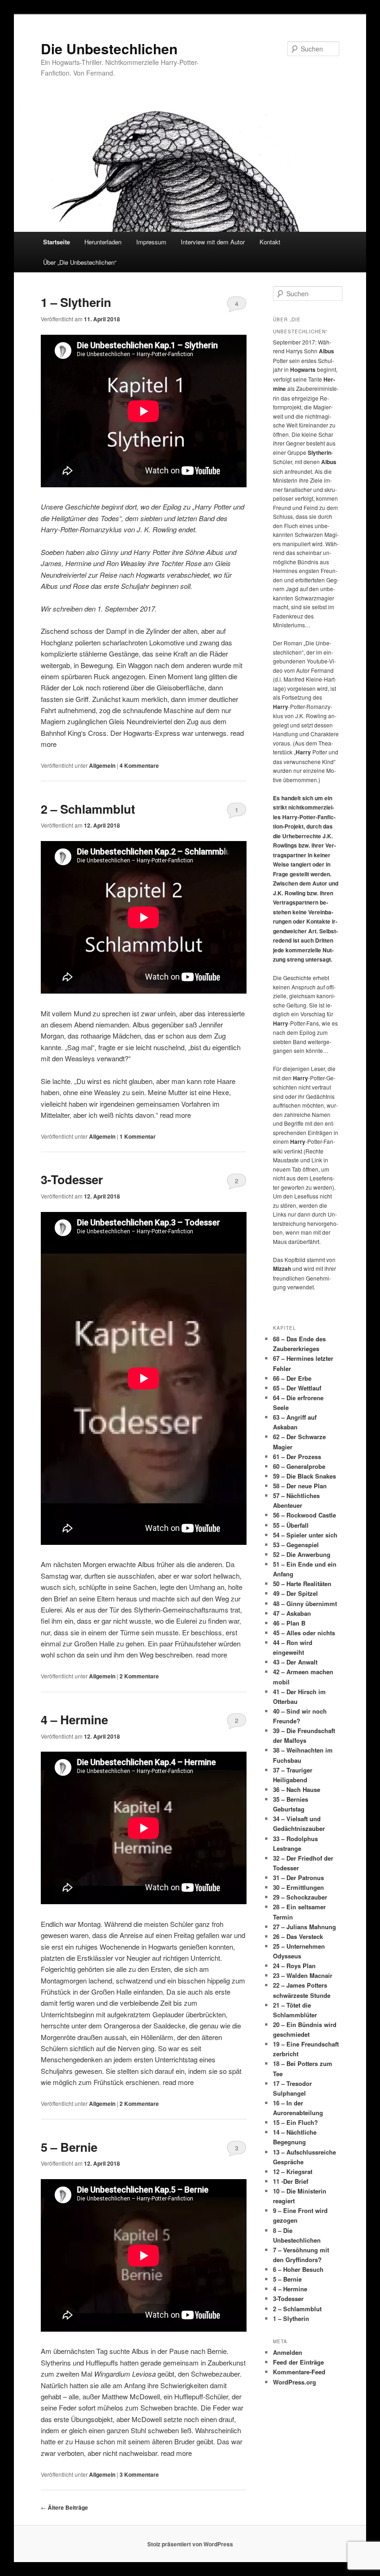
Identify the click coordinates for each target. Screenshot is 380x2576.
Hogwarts (150, 575)
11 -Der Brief (291, 2181)
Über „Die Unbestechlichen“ (80, 262)
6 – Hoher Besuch (298, 2269)
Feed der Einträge (298, 2362)
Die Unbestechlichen (109, 48)
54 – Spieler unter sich (305, 1535)
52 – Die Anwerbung (302, 1554)
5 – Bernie (69, 2147)
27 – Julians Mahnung (304, 1927)
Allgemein (102, 765)
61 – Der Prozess (297, 1457)
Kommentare (139, 765)
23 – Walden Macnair (303, 1975)
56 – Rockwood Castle (304, 1515)
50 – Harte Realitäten (302, 1584)
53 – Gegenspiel (296, 1545)
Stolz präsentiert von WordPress (190, 2544)
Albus (215, 552)
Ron (112, 563)
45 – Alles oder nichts (304, 1633)
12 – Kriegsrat (293, 2171)
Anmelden (288, 2352)
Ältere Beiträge (64, 2507)
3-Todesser (72, 1179)
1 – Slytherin (76, 302)
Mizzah (282, 1269)
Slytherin (147, 1610)
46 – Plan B (289, 1623)
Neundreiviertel (63, 575)
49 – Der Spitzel (295, 1593)
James (51, 563)
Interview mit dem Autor (213, 242)
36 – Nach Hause (297, 1789)
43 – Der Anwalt (295, 1662)
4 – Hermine (74, 1719)
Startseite (57, 242)
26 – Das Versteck (298, 1936)
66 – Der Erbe (292, 1378)
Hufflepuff (189, 2396)
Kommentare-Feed (299, 2372)
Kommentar (138, 1136)
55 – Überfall (291, 1525)
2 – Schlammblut (88, 809)
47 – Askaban (292, 1613)
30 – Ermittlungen (298, 1887)
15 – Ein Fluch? (295, 2122)
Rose (193, 563)
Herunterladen (103, 242)
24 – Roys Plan (294, 1966)
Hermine (78, 563)
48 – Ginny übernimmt (305, 1604)
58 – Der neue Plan (300, 1486)
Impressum (151, 242)
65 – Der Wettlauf (297, 1388)
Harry (203, 507)
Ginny (110, 552)
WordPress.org (294, 2382)
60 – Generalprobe (299, 1466)
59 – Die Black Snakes (304, 1476)
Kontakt (270, 242)
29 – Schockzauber (300, 1897)
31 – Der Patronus (298, 1878)
